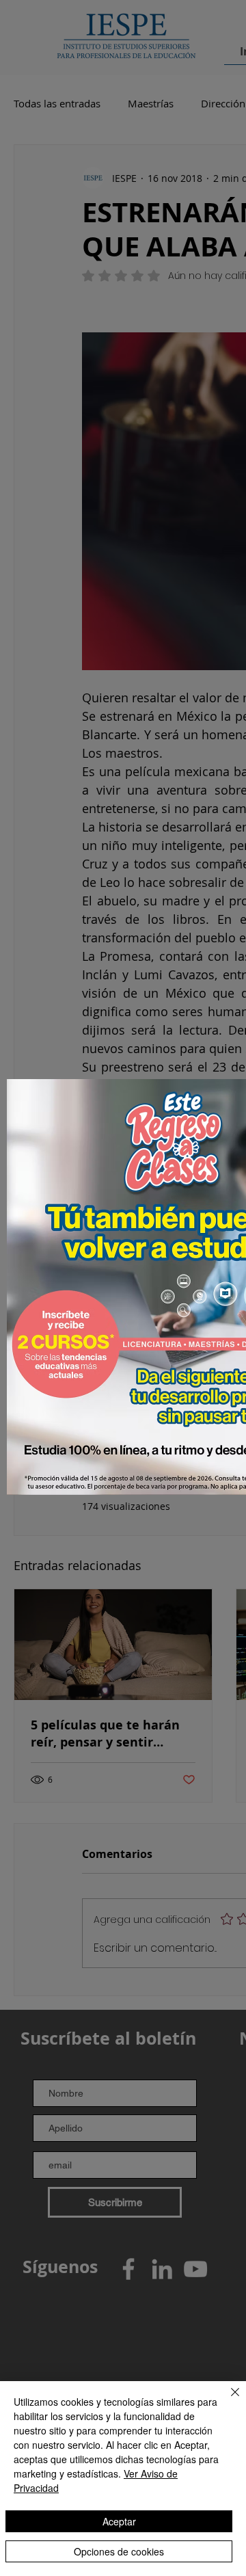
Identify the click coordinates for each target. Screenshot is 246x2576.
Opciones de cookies (119, 2551)
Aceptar (119, 2521)
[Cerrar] (227, 2400)
